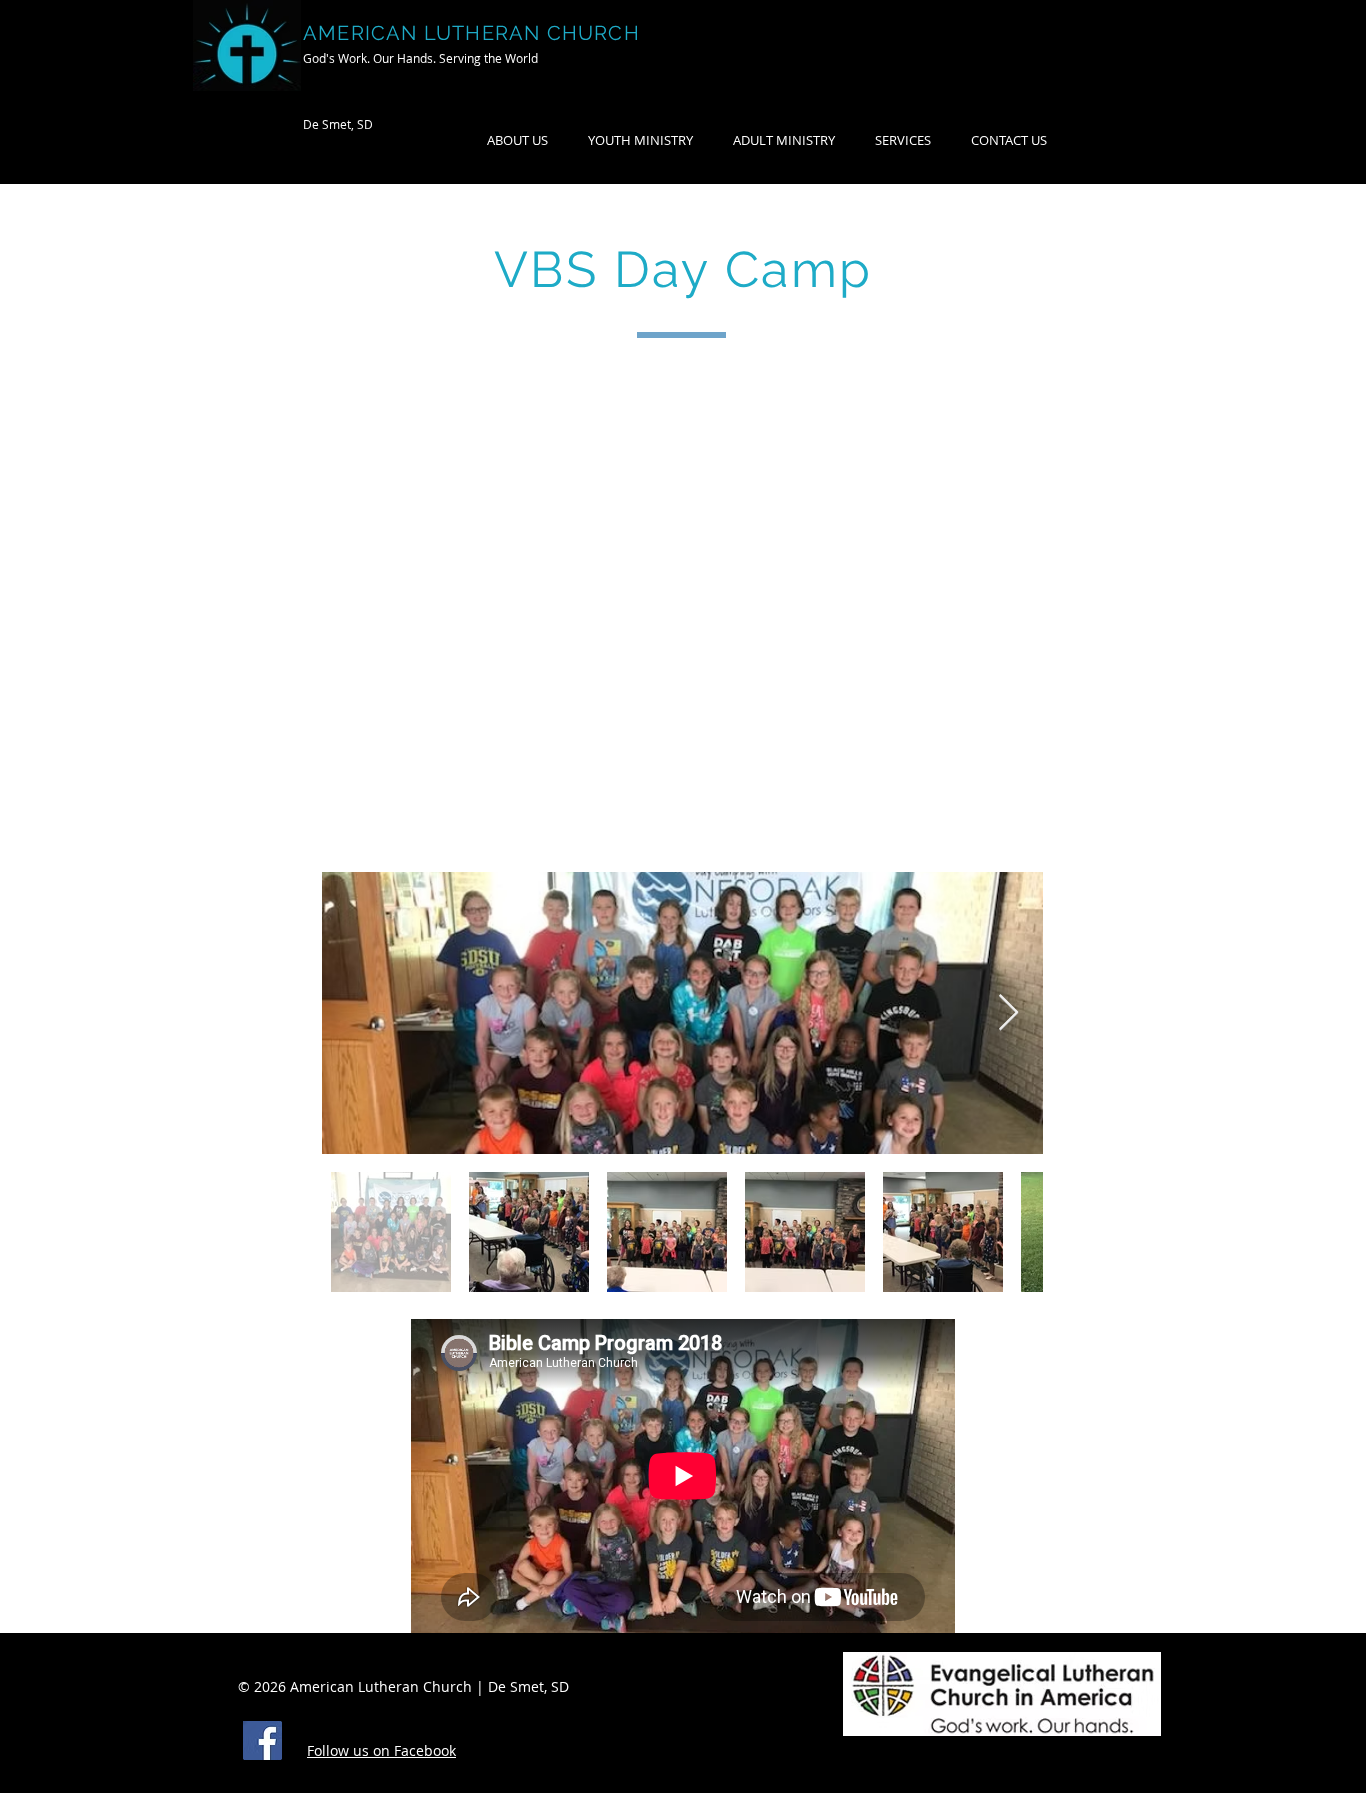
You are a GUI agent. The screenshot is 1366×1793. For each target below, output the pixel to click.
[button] (784, 140)
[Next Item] (1008, 1013)
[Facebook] (262, 1740)
